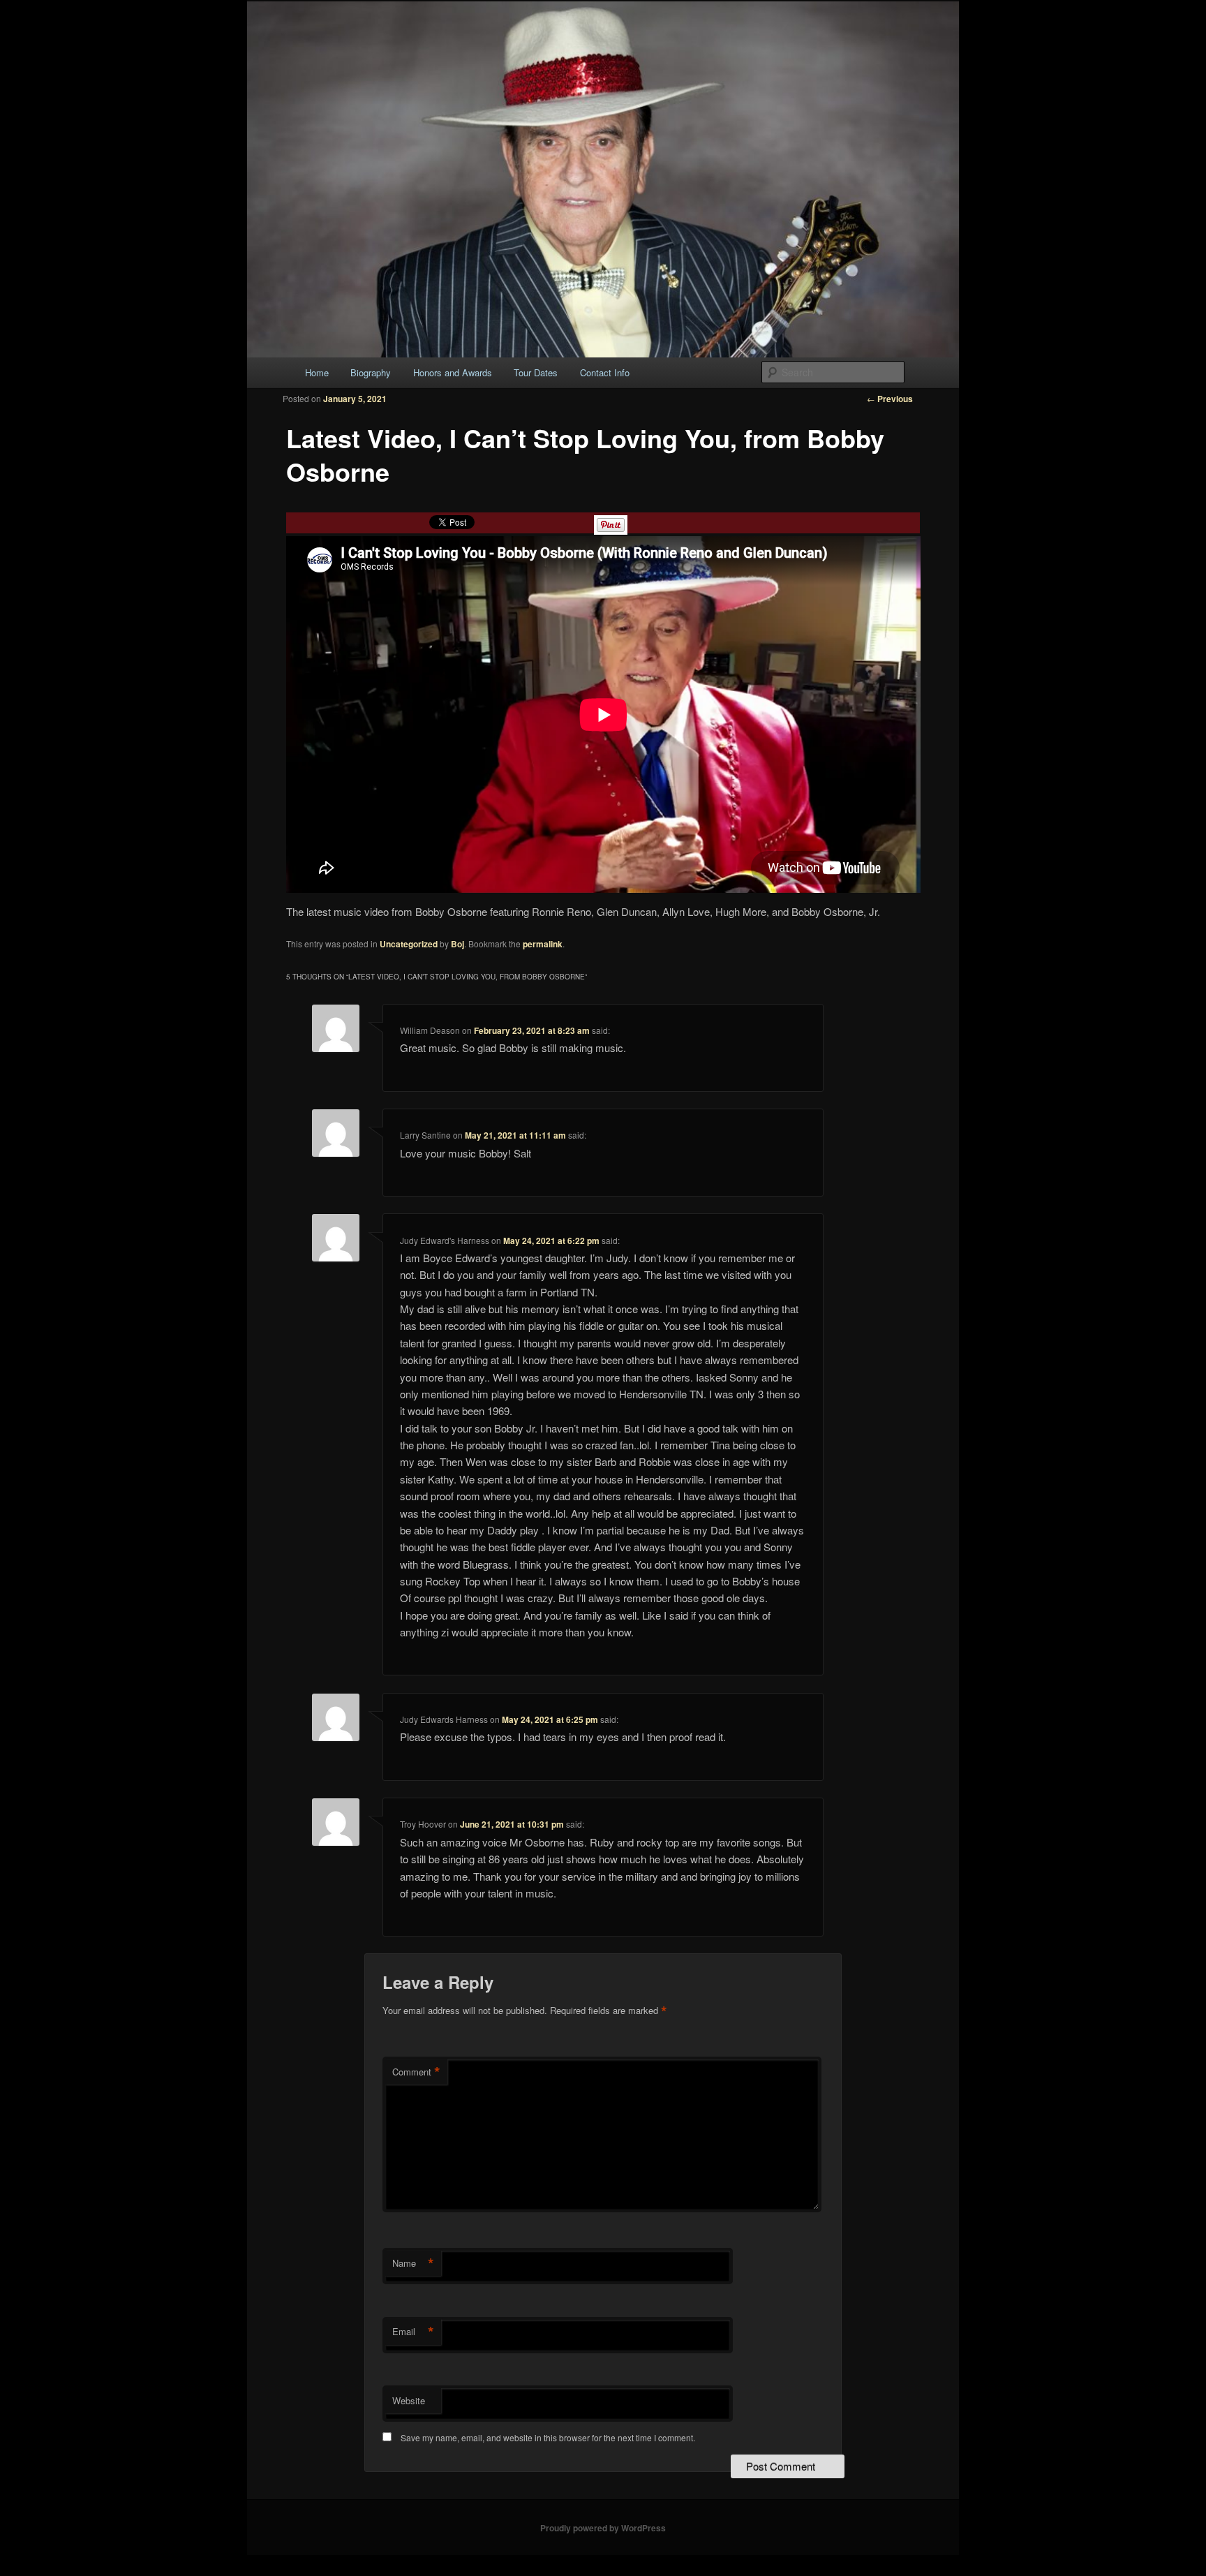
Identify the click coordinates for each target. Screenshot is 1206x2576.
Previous (890, 399)
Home (317, 372)
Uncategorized (409, 944)
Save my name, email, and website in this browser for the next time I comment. (548, 2437)
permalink (543, 944)
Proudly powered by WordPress (603, 2528)
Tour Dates (536, 372)
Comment (416, 2072)
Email (413, 2332)
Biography (371, 372)
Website (409, 2400)
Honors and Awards (453, 372)
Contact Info (605, 372)
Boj (457, 944)
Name (413, 2263)
